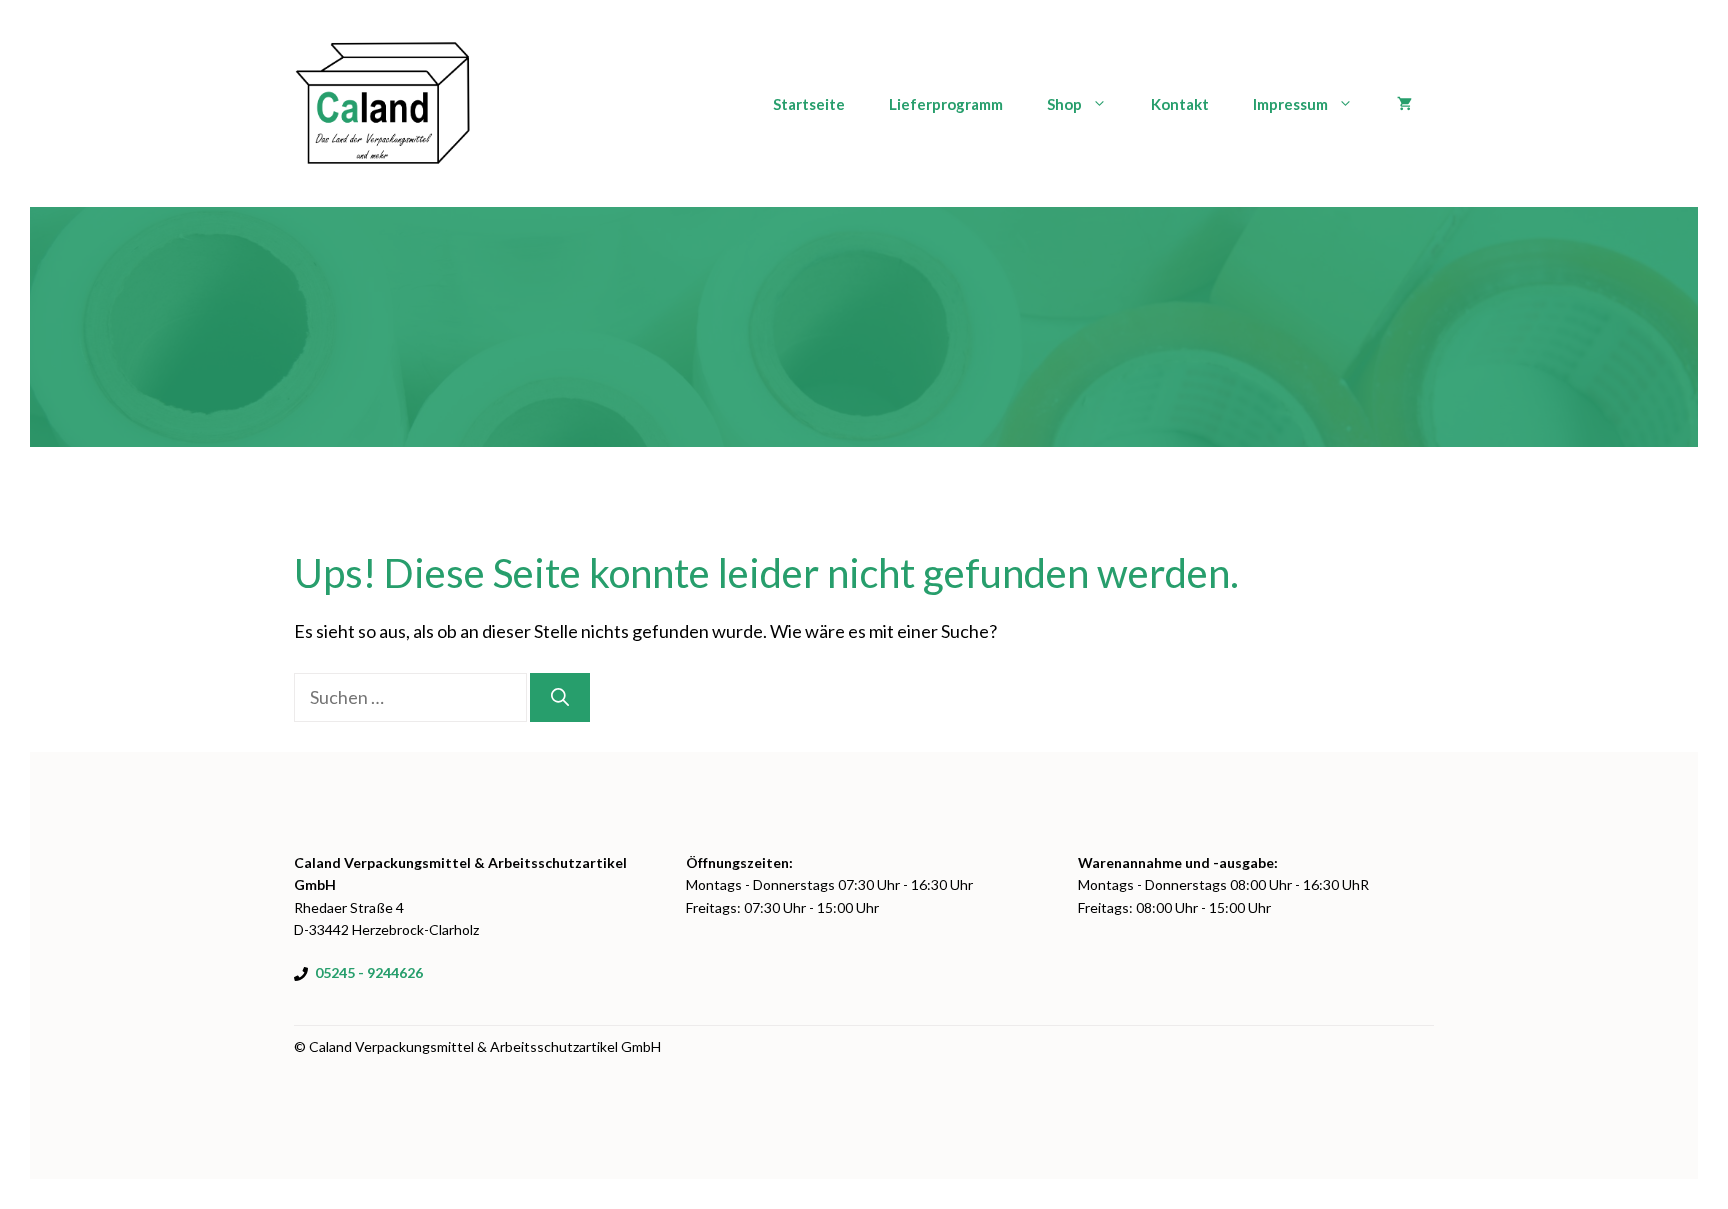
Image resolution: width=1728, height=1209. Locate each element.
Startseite (809, 104)
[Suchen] (560, 697)
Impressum (1290, 104)
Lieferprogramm (946, 104)
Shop (1064, 104)
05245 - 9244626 (369, 972)
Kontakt (1180, 104)
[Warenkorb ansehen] (1404, 104)
